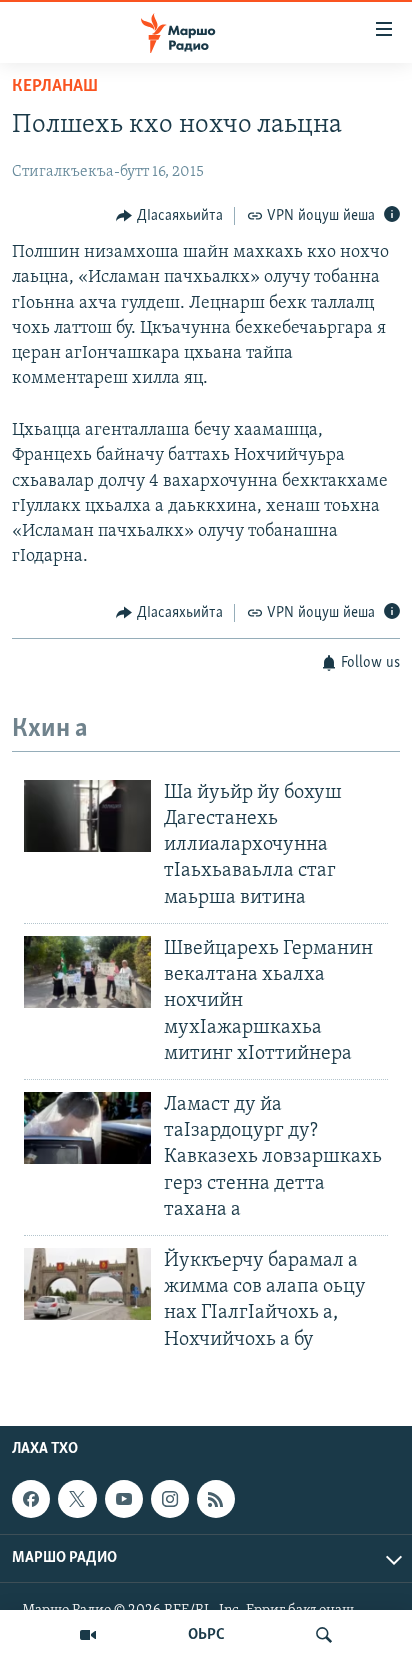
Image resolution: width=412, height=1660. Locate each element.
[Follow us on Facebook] (31, 1499)
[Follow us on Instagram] (170, 1499)
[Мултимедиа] (88, 1635)
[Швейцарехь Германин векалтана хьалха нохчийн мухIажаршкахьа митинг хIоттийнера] (87, 972)
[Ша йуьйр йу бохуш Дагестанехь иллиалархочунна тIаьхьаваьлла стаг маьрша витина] (87, 816)
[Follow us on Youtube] (124, 1499)
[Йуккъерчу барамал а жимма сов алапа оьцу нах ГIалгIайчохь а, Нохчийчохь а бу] (87, 1284)
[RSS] (216, 1499)
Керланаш (55, 87)
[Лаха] (324, 1635)
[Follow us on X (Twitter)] (77, 1499)
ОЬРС (206, 1635)
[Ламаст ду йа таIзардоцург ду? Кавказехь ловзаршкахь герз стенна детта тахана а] (87, 1128)
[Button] (169, 216)
